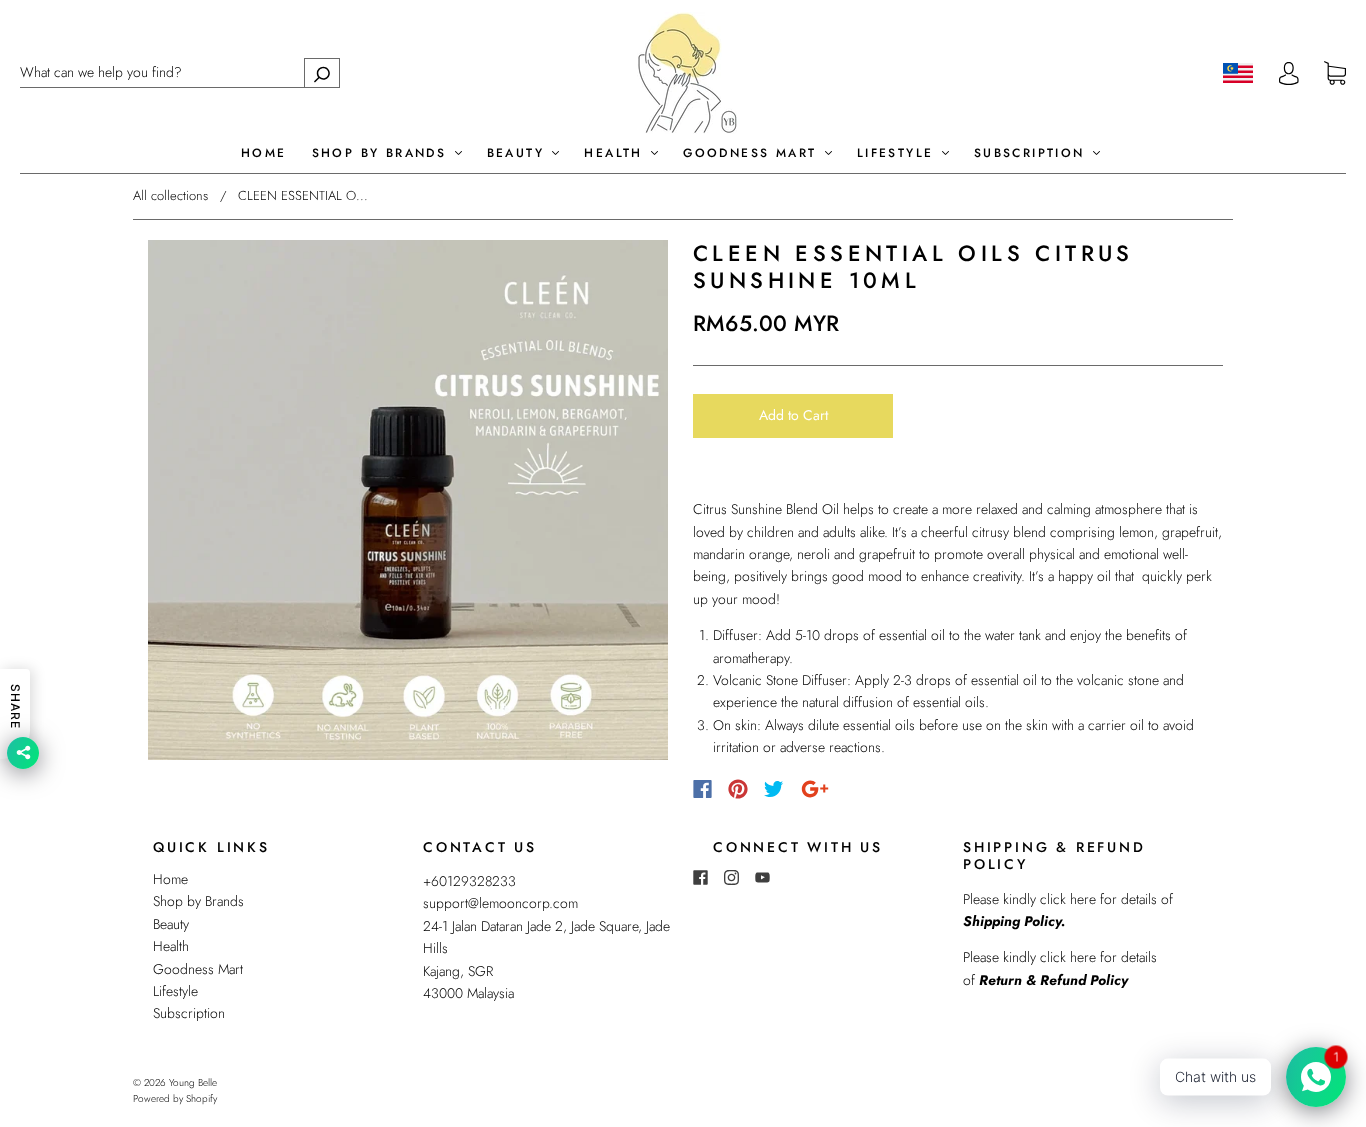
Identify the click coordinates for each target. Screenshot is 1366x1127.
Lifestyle (898, 153)
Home (264, 153)
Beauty (519, 153)
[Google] (815, 789)
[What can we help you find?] (180, 72)
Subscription (1032, 153)
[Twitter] (774, 789)
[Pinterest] (738, 789)
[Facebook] (702, 789)
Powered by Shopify (175, 1098)
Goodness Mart (753, 153)
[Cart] (1335, 74)
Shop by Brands (382, 153)
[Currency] (1238, 73)
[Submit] (322, 72)
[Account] (1289, 73)
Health (616, 153)
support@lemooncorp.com (500, 903)
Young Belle (193, 1082)
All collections (170, 195)
